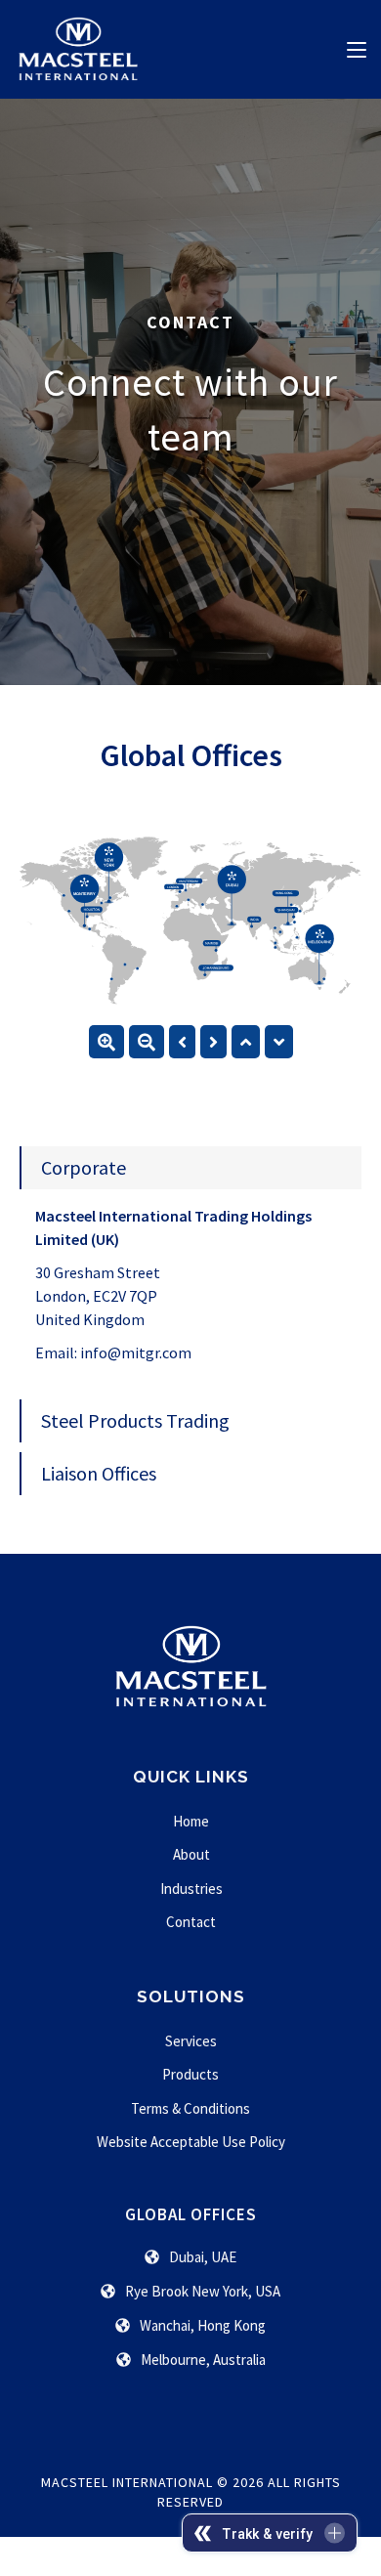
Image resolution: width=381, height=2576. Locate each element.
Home (191, 1821)
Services (191, 2041)
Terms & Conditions (190, 2108)
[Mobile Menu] (357, 48)
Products (190, 2074)
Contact (191, 1922)
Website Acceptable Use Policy (191, 2142)
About (191, 1854)
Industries (191, 1889)
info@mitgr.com (136, 1352)
